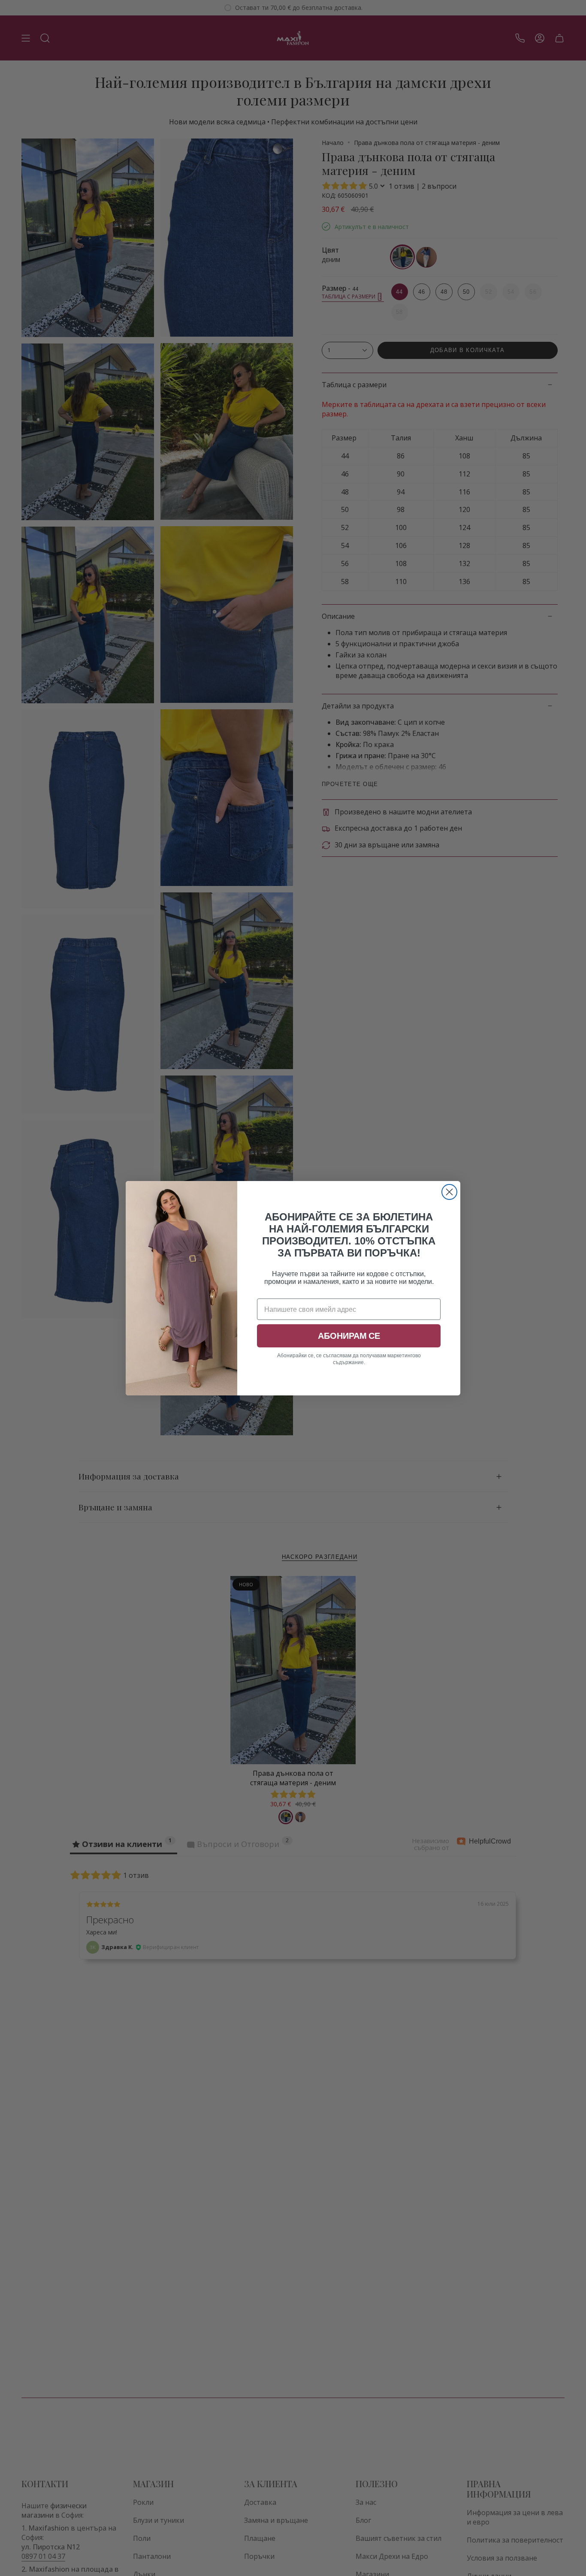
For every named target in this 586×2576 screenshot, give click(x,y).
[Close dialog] (449, 1192)
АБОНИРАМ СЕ (349, 1336)
